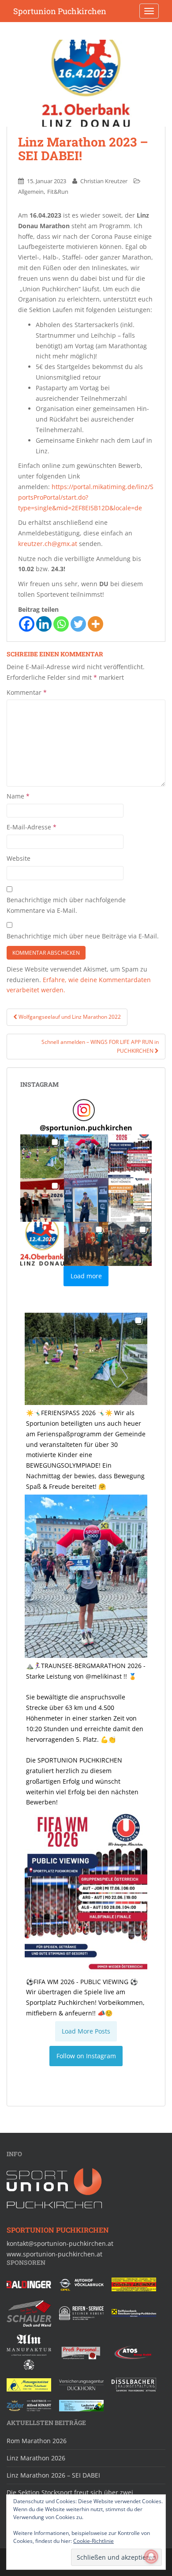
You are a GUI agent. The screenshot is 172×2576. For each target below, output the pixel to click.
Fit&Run (58, 192)
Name (18, 796)
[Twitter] (78, 624)
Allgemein (31, 192)
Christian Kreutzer (104, 181)
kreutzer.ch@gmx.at (48, 544)
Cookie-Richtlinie (93, 2541)
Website (19, 858)
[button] (42, 1156)
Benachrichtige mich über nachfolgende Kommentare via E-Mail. (66, 905)
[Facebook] (27, 624)
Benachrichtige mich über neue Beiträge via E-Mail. (83, 936)
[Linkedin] (44, 624)
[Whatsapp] (61, 624)
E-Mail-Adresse (32, 827)
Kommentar (27, 692)
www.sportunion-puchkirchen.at (54, 2254)
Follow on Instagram (86, 2056)
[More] (95, 624)
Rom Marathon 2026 (37, 2441)
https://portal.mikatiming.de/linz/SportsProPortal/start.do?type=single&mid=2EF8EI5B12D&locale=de (86, 497)
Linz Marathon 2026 (36, 2458)
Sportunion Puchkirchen (60, 11)
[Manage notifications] (151, 2557)
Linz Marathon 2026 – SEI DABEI (53, 2475)
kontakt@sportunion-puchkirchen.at (60, 2243)
